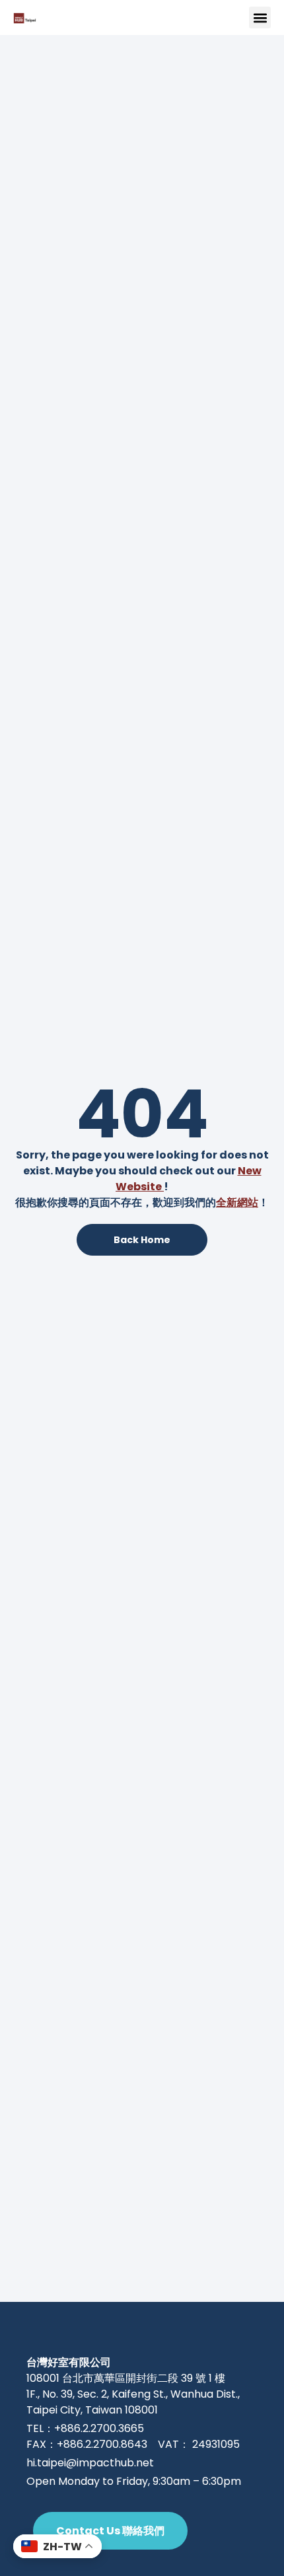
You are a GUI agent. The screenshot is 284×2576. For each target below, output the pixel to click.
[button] (260, 18)
